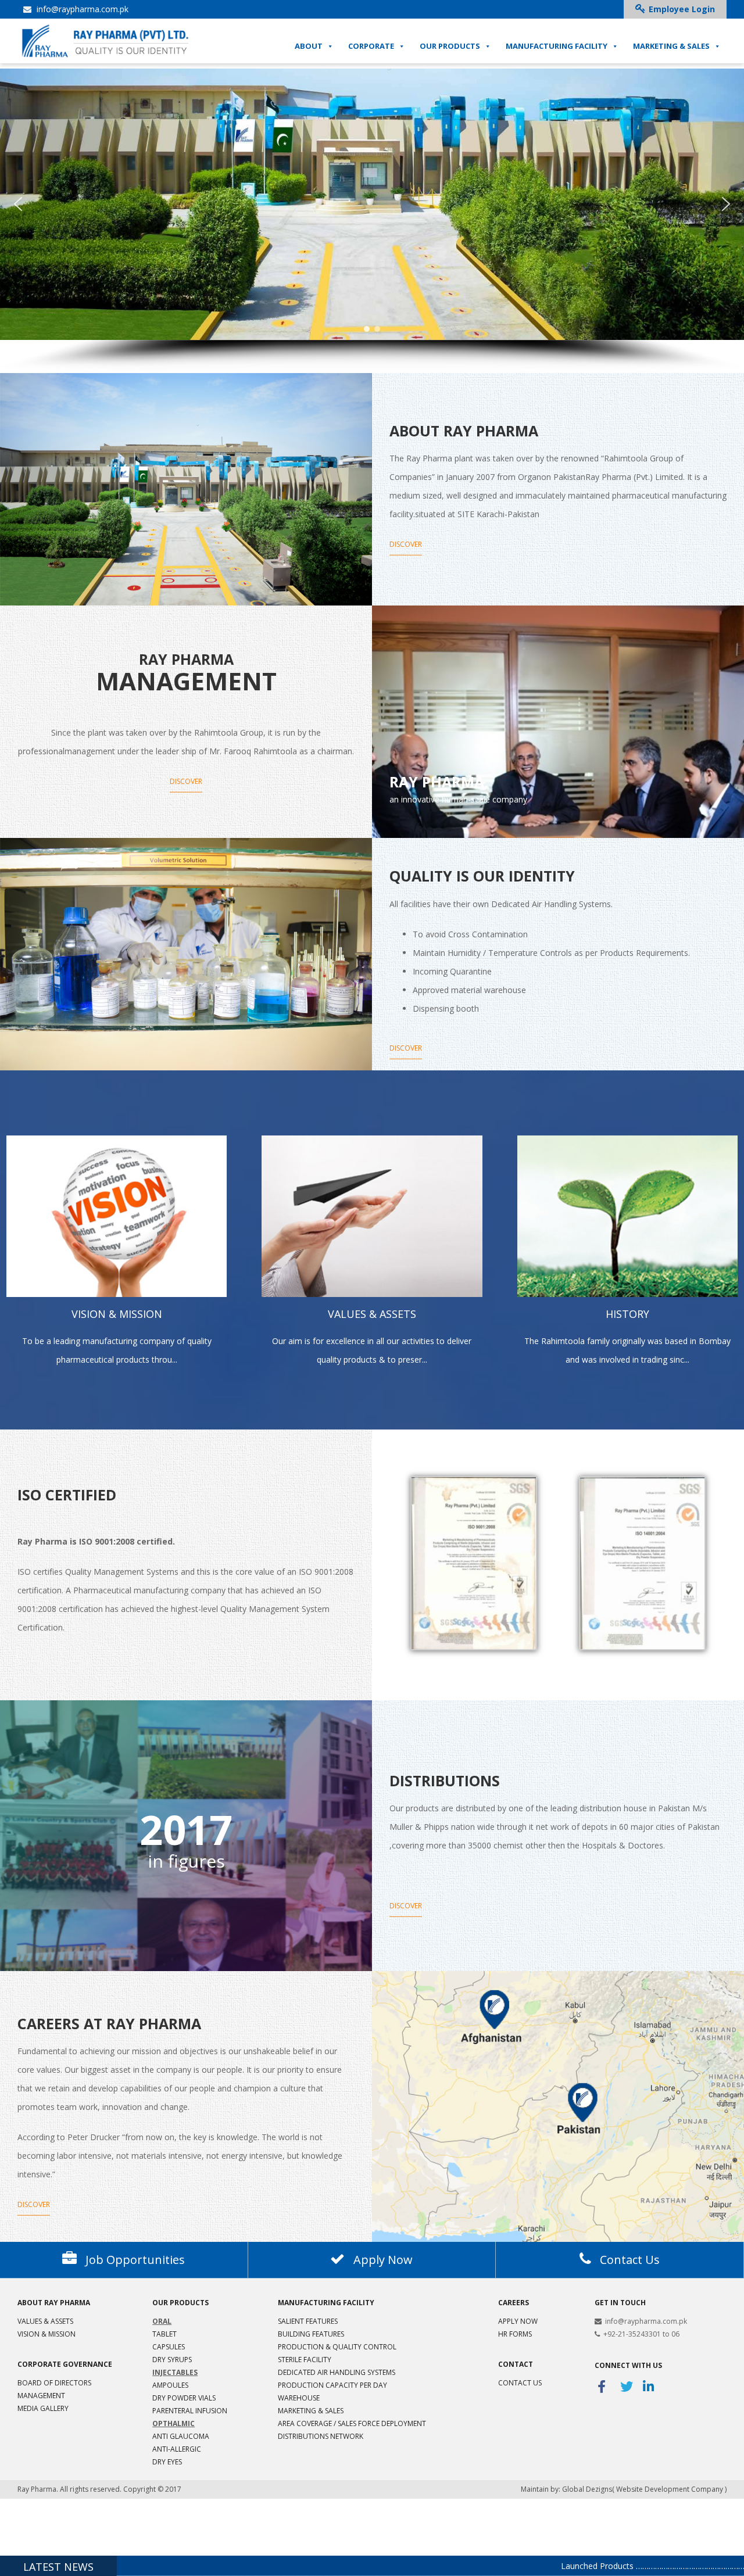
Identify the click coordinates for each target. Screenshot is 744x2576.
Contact (516, 2364)
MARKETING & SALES (671, 46)
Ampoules (170, 2385)
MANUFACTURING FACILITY (557, 46)
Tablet (164, 2334)
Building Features (311, 2334)
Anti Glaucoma (181, 2436)
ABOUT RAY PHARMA (54, 2303)
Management (41, 2396)
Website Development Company (670, 2489)
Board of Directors (54, 2383)
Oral (162, 2321)
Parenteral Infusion (190, 2411)
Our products (180, 2303)
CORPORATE (371, 46)
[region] (372, 221)
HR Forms (515, 2334)
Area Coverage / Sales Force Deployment (352, 2423)
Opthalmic (174, 2423)
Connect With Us (628, 2365)
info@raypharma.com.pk (81, 9)
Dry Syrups (172, 2360)
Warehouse (299, 2398)
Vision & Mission (46, 2334)
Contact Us (520, 2383)
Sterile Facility (305, 2360)
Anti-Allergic (177, 2449)
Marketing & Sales (311, 2411)
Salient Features (308, 2321)
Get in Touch (620, 2303)
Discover (406, 544)
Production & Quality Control (337, 2347)
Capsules (169, 2347)
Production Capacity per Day (332, 2385)
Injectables (175, 2372)
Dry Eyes (167, 2462)
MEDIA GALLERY (43, 2408)
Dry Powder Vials (184, 2398)
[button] (18, 204)
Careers (514, 2303)
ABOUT (309, 46)
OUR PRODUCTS (450, 46)
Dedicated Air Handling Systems (337, 2372)
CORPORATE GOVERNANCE (65, 2364)
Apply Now (518, 2321)
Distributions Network (321, 2436)
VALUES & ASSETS (45, 2321)
